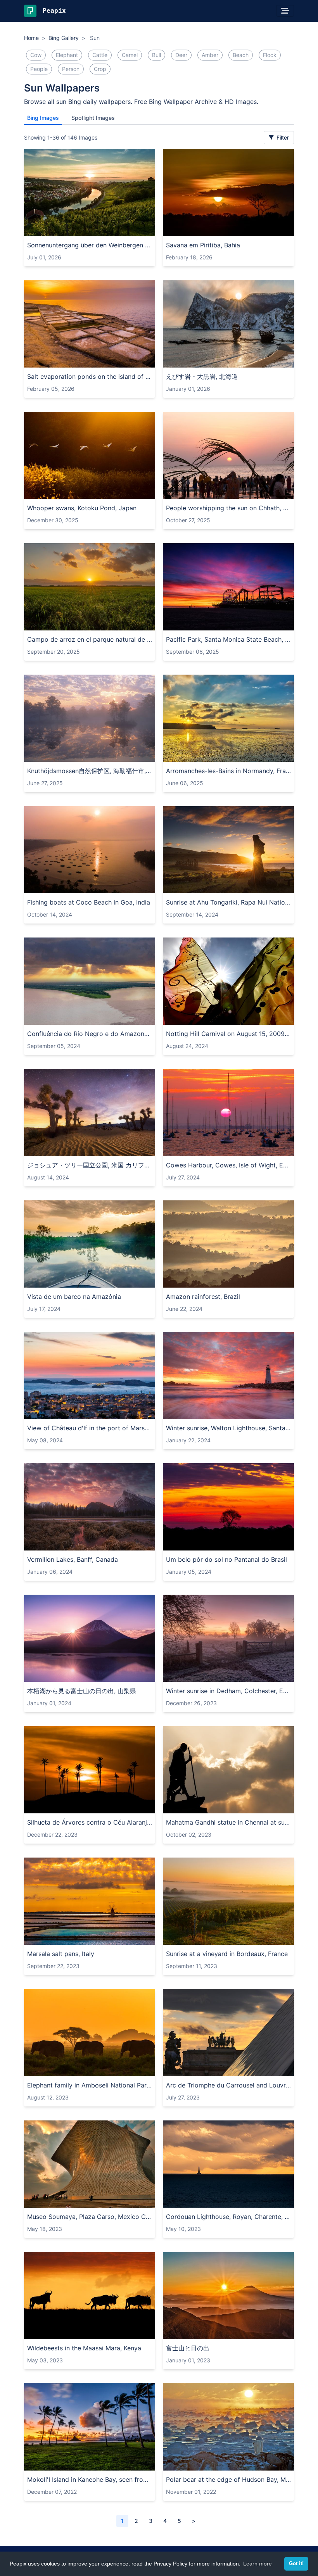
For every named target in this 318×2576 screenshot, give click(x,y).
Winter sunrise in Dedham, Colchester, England (228, 1691)
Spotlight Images (93, 118)
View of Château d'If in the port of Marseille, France (90, 1428)
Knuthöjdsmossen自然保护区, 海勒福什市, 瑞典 (90, 771)
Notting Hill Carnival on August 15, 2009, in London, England (228, 1034)
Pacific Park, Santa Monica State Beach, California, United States (228, 639)
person (71, 69)
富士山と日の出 (188, 2348)
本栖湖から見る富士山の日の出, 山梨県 (82, 1691)
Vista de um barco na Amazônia (74, 1297)
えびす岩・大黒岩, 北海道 (202, 376)
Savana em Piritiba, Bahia (203, 245)
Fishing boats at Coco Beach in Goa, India (89, 902)
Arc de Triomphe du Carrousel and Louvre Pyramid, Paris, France (228, 2085)
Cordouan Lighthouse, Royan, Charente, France (228, 2217)
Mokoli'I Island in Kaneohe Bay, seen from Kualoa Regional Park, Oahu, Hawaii (90, 2479)
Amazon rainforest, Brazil (203, 1297)
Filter (282, 137)
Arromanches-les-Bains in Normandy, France (228, 771)
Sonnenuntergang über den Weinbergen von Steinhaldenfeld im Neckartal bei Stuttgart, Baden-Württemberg (90, 245)
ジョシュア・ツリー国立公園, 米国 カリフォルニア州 (90, 1165)
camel (130, 55)
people (39, 69)
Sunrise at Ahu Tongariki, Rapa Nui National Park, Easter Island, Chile (228, 902)
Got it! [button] (296, 2564)
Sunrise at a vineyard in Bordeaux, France (227, 1954)
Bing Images (43, 118)
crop (100, 69)
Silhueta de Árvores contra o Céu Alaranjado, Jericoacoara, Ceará (90, 1822)
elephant (67, 55)
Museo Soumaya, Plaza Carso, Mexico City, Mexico (90, 2217)
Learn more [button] (258, 2564)
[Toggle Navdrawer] (285, 11)
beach (241, 55)
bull (156, 55)
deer (181, 55)
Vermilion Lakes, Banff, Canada (73, 1559)
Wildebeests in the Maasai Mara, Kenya (84, 2348)
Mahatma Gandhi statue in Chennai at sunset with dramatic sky (228, 1822)
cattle (100, 55)
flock (270, 55)
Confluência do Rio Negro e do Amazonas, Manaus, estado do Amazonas (90, 1034)
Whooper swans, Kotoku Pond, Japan (82, 508)
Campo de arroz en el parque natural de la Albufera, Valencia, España (90, 639)
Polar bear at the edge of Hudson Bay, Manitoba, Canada (228, 2479)
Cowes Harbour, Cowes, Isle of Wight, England (228, 1165)
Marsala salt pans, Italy (61, 1954)
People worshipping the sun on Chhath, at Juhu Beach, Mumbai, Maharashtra (228, 508)
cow (36, 55)
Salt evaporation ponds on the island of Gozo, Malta (90, 376)
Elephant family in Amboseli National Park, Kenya (90, 2085)
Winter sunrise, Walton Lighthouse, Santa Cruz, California (228, 1428)
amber (210, 55)
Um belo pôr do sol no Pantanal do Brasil (226, 1559)
